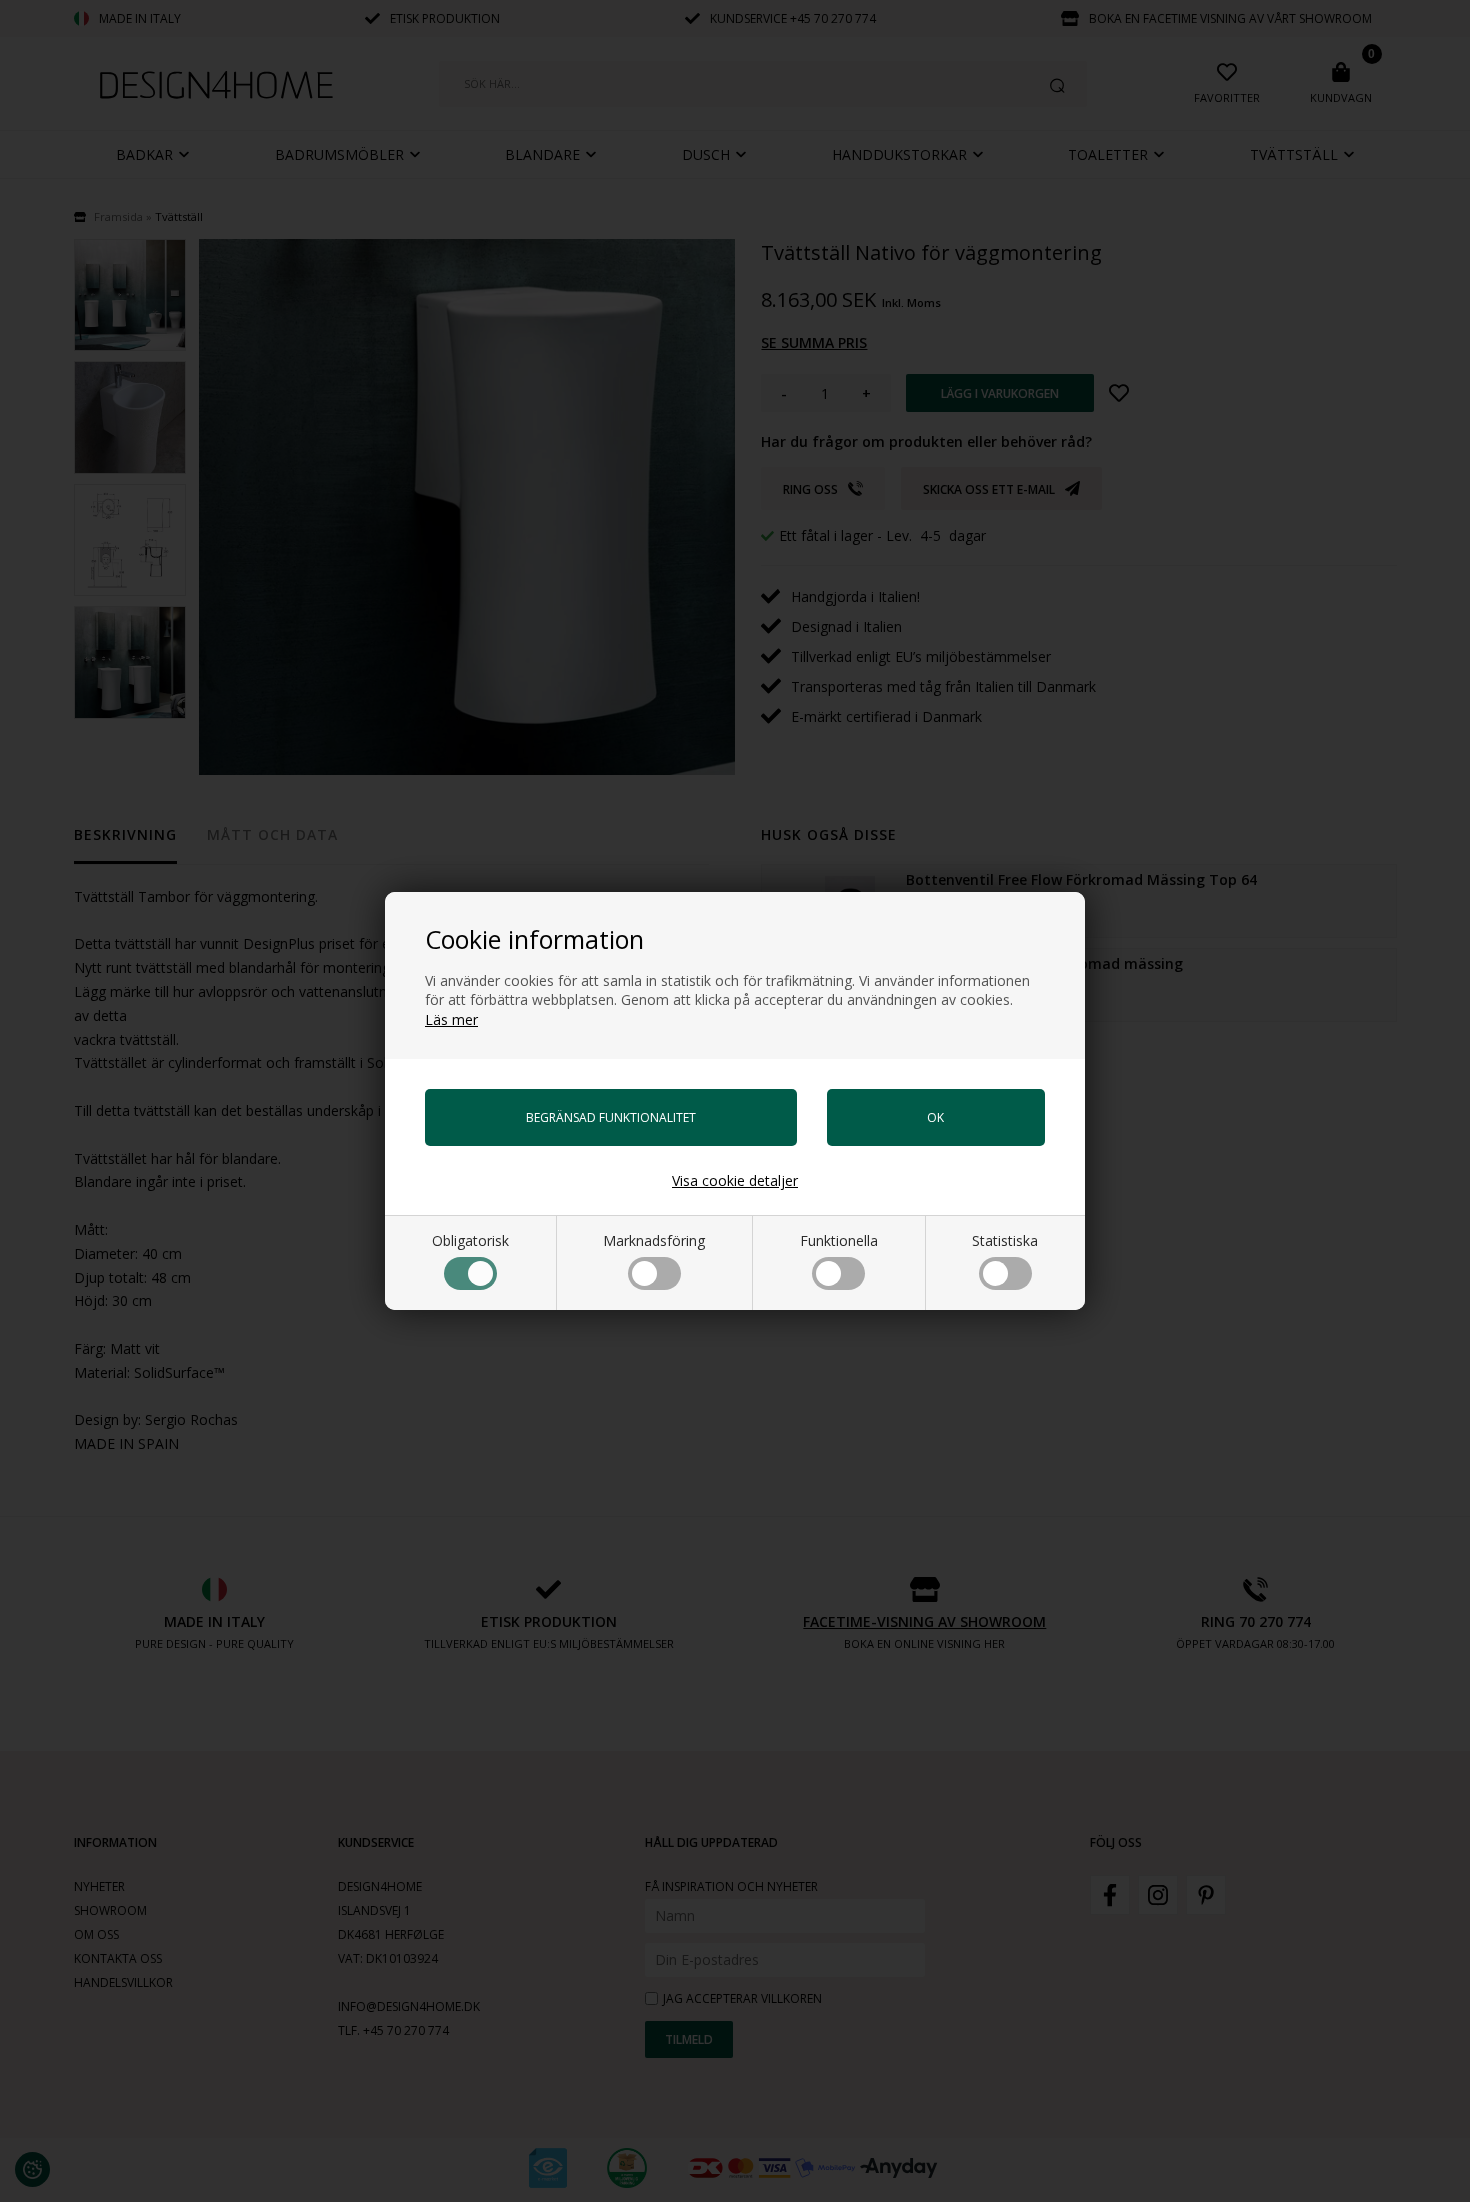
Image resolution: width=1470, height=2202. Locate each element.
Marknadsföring (654, 1240)
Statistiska (1005, 1240)
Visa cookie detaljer (735, 1180)
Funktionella (839, 1240)
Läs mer (451, 1019)
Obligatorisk (470, 1240)
